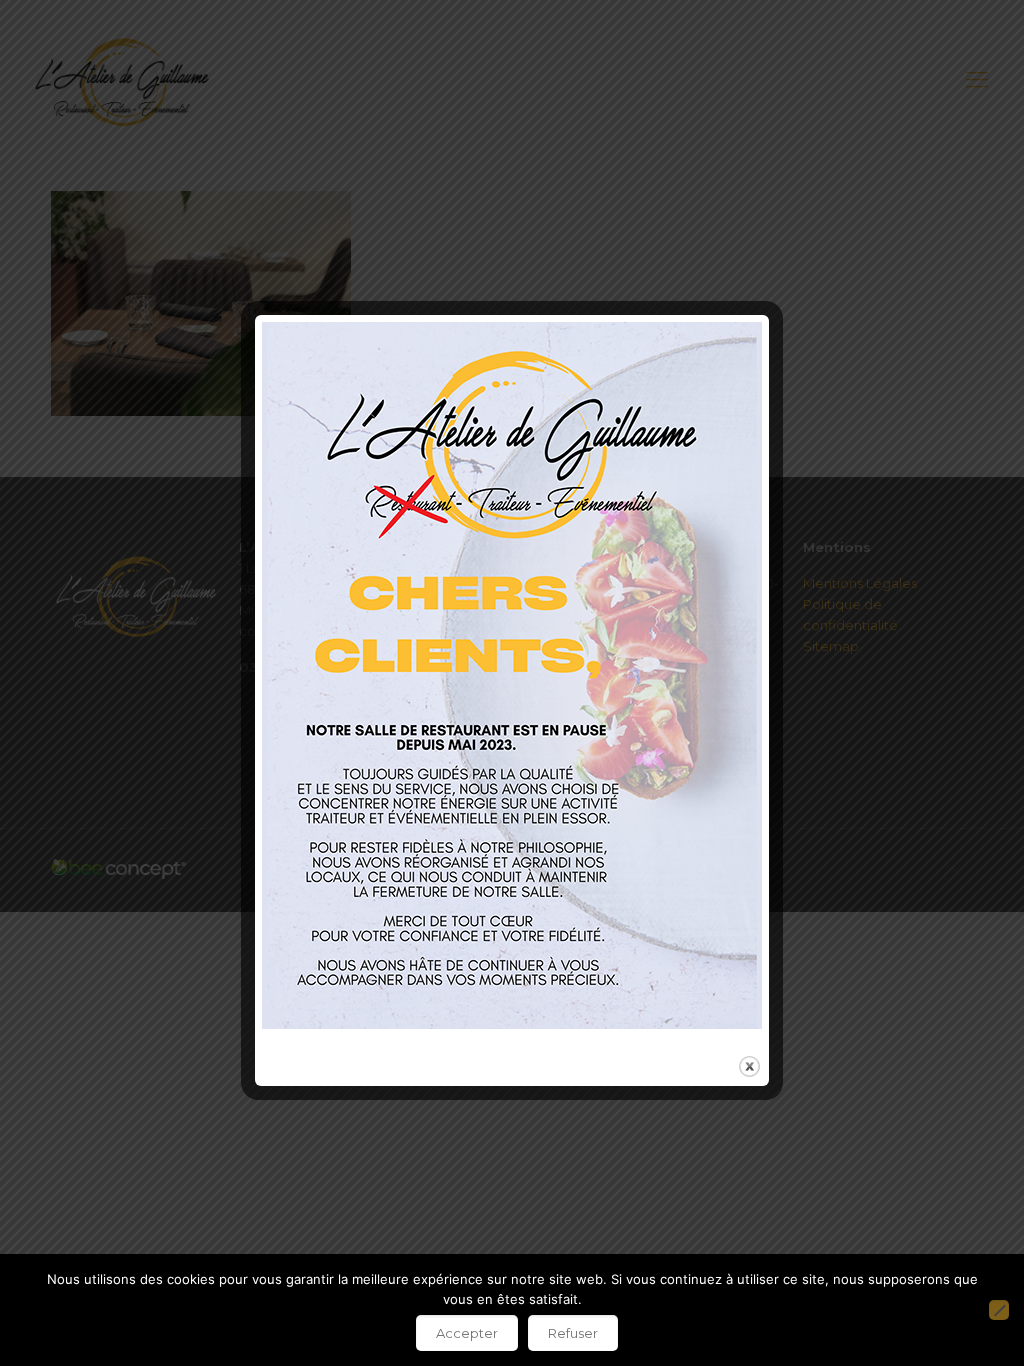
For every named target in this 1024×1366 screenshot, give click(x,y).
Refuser (573, 1333)
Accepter (467, 1333)
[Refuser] (999, 1310)
